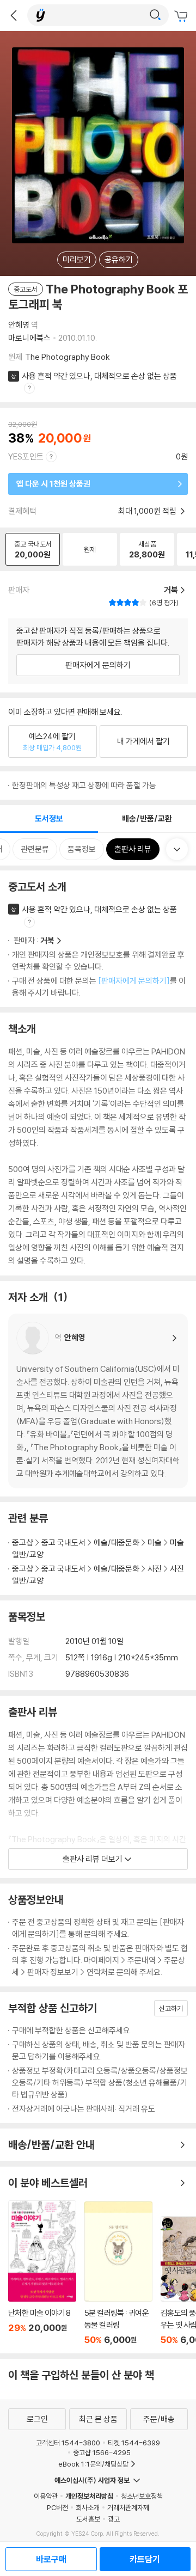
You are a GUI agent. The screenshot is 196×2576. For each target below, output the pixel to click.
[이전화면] (14, 15)
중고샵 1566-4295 (102, 2452)
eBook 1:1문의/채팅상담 (93, 2464)
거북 (47, 940)
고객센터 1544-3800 (68, 2443)
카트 (182, 16)
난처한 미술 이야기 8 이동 (42, 2273)
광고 (114, 2519)
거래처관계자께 (128, 2507)
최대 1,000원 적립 (148, 511)
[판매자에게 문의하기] (134, 981)
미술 (155, 1542)
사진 (155, 1569)
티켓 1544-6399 (134, 2443)
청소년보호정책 (142, 2496)
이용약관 (46, 2496)
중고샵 (23, 1542)
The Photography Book (68, 357)
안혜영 (19, 325)
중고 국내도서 (63, 1542)
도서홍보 (88, 2519)
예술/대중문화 (117, 1542)
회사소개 (88, 2507)
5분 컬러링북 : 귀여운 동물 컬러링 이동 (118, 2273)
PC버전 (57, 2507)
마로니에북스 (29, 338)
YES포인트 (26, 456)
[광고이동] (155, 15)
